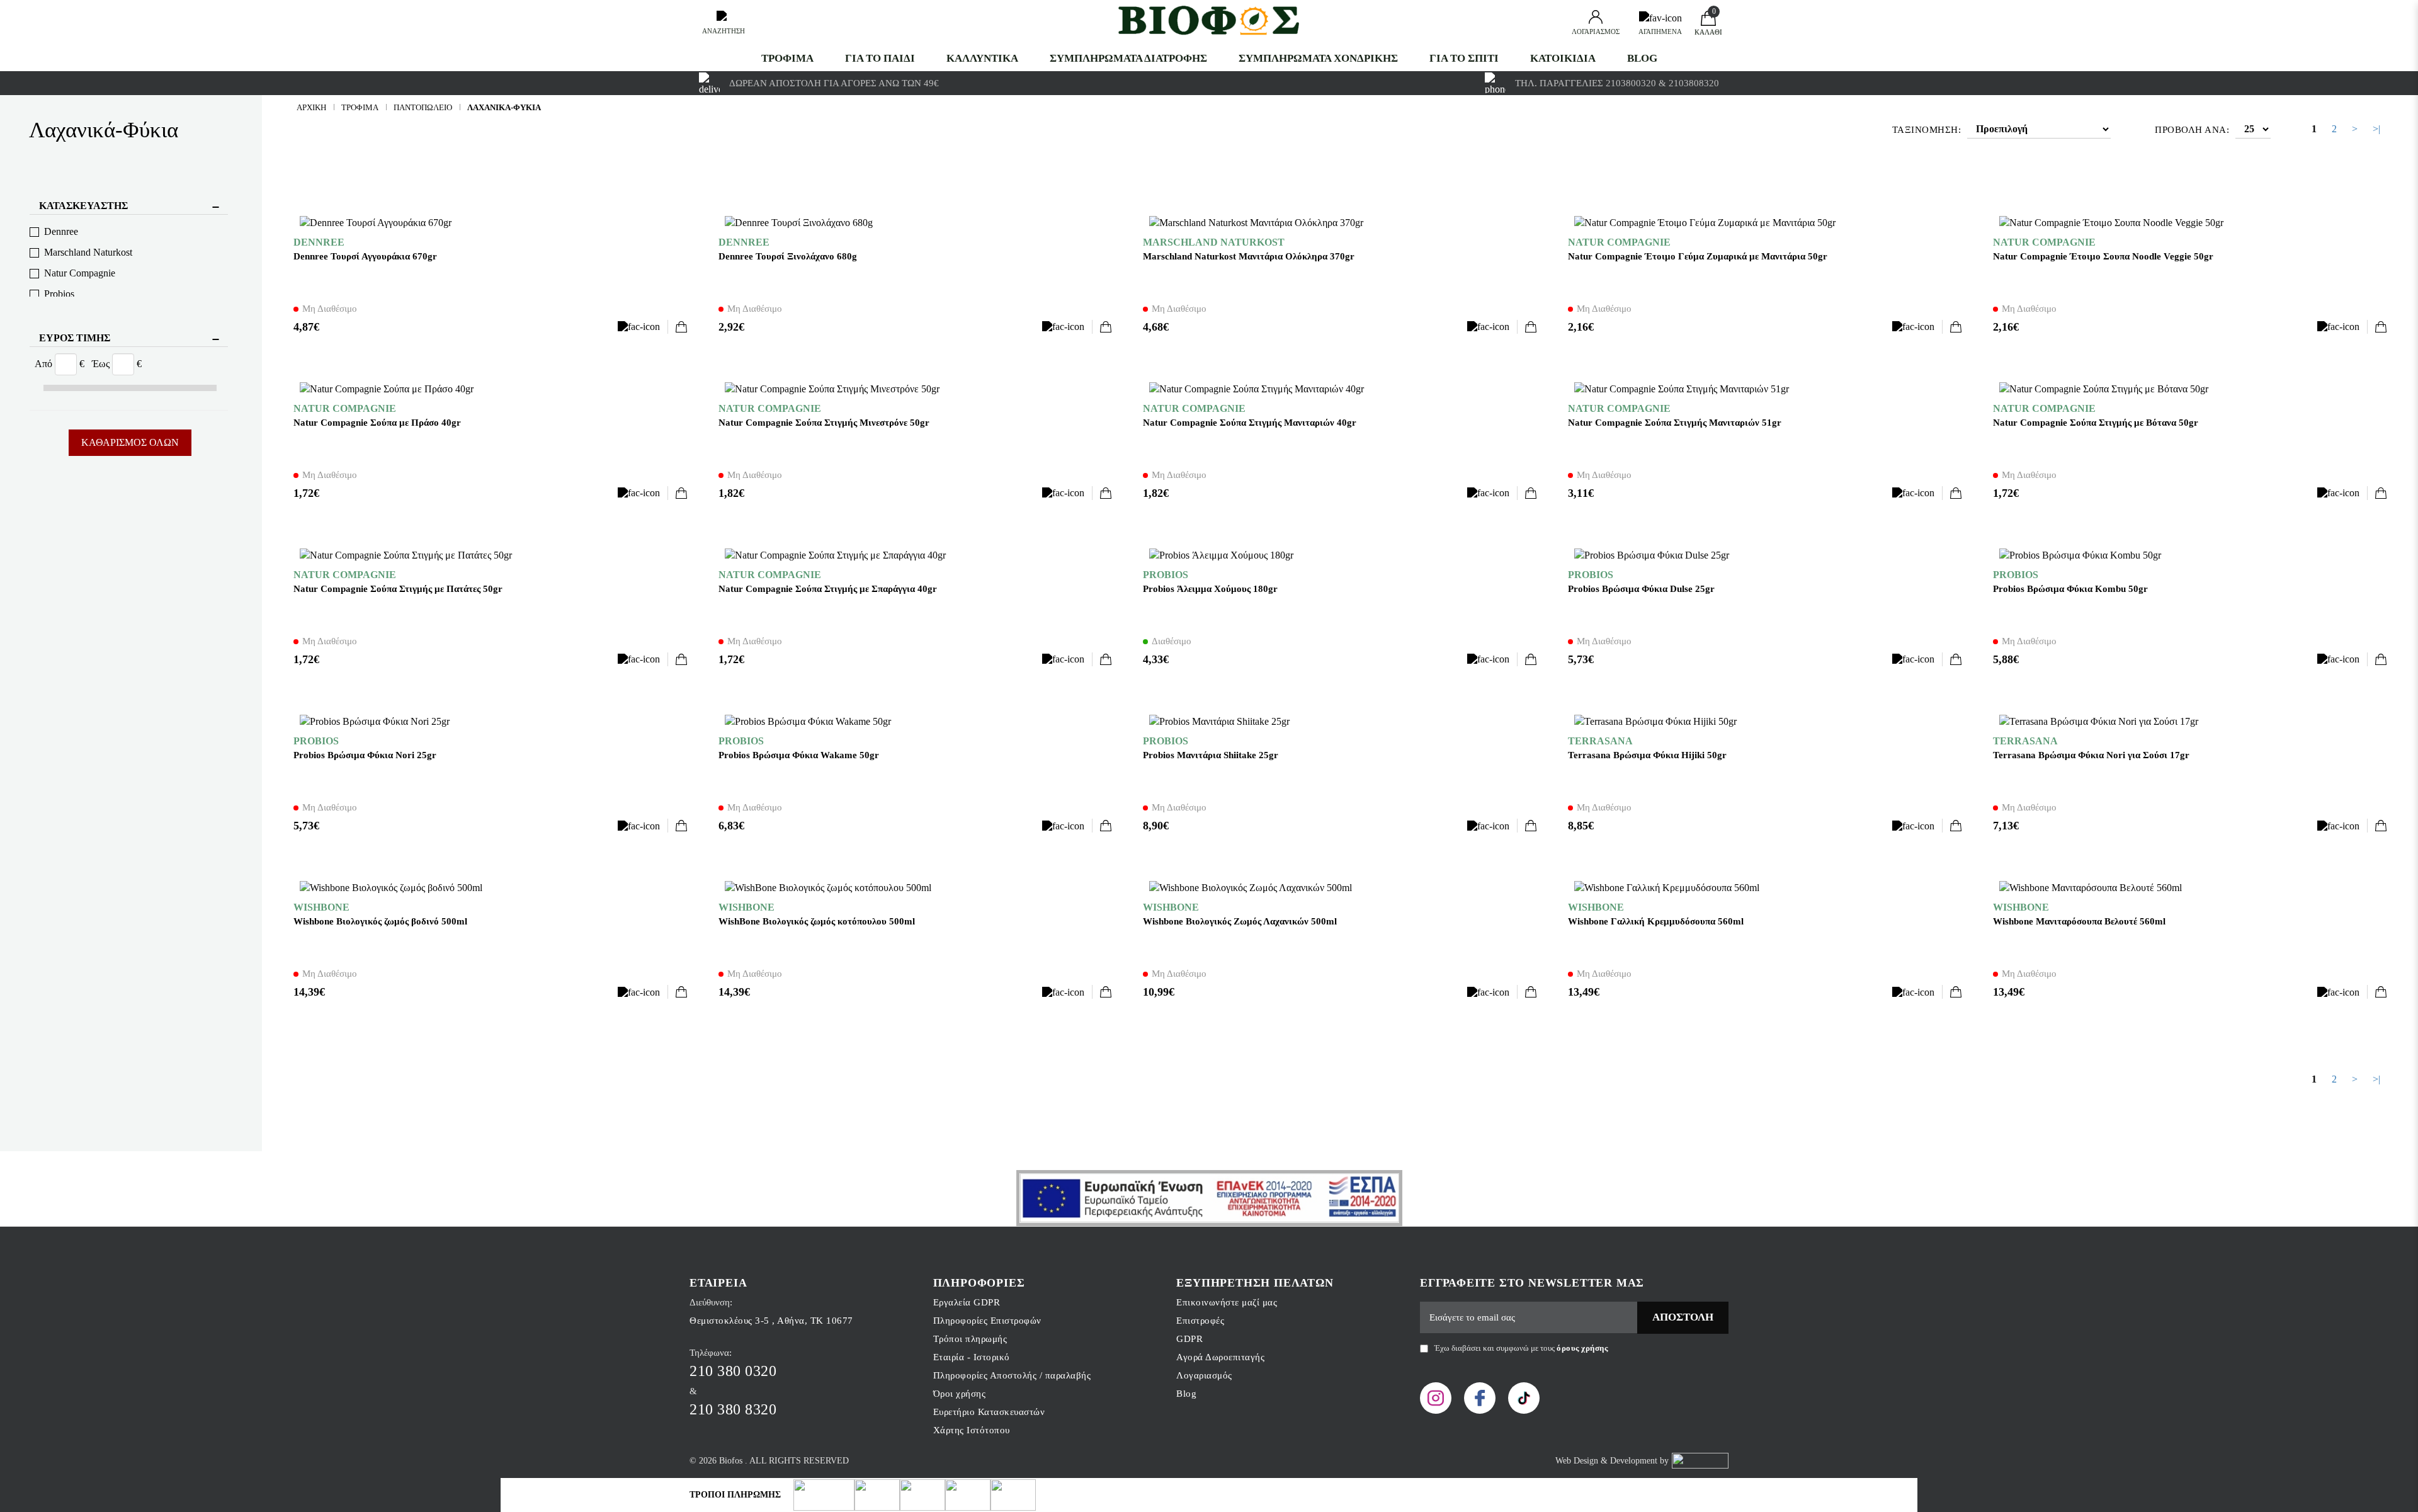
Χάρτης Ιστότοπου (972, 1430)
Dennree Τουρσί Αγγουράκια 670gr (365, 256)
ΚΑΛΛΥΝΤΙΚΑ (982, 58)
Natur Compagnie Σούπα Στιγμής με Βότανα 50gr (2096, 423)
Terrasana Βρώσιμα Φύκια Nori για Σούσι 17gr (2091, 755)
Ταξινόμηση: (1927, 130)
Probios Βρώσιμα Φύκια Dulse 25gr (1641, 589)
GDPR (1189, 1339)
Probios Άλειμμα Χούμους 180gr (1210, 589)
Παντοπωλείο (423, 107)
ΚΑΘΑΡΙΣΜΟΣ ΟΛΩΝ (130, 442)
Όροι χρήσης (960, 1394)
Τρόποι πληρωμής (970, 1339)
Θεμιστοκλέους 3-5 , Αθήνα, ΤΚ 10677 (771, 1321)
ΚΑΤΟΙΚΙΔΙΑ (1563, 58)
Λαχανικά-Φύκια (504, 107)
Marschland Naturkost (88, 252)
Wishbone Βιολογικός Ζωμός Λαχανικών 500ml (1240, 921)
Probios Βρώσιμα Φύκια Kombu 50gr (2070, 589)
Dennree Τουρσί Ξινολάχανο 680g (788, 256)
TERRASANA (1600, 741)
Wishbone (321, 907)
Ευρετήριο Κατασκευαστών (989, 1412)
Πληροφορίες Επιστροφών (987, 1321)
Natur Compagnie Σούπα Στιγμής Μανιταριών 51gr (1675, 423)
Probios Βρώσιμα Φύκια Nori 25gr (365, 755)
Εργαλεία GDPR (967, 1302)
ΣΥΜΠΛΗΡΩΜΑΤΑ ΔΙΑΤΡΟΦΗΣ (1128, 58)
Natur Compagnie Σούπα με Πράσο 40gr (377, 423)
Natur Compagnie (80, 273)
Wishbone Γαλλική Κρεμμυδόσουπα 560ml (1656, 921)
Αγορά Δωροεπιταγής (1220, 1357)
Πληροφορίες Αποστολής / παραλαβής (1012, 1375)
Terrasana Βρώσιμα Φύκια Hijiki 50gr (1647, 755)
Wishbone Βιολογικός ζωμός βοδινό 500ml (380, 921)
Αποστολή (1683, 1317)
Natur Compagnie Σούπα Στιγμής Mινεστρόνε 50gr (824, 423)
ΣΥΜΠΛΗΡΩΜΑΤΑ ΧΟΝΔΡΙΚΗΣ (1318, 58)
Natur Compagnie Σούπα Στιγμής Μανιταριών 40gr (1250, 423)
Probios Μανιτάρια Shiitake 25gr (1211, 755)
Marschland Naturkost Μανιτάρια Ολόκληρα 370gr (1249, 256)
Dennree (61, 231)
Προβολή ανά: (2192, 130)
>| (2376, 129)
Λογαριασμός (1204, 1375)
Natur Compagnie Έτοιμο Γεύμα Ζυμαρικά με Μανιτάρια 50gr (1698, 256)
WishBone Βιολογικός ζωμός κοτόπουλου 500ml (817, 921)
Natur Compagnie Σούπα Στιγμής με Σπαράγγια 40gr (828, 589)
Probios (59, 294)
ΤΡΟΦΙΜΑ (787, 58)
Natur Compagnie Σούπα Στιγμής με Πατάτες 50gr (398, 589)
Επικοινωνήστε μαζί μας (1227, 1302)
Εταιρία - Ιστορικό (972, 1357)
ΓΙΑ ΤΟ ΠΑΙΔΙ (880, 58)
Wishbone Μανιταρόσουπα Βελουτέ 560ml (2079, 921)
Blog (1642, 58)
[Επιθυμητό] (643, 327)
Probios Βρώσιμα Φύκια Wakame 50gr (799, 755)
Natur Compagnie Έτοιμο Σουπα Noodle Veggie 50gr (2103, 256)
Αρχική (311, 107)
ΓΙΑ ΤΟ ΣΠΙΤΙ (1464, 58)
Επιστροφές (1200, 1321)
